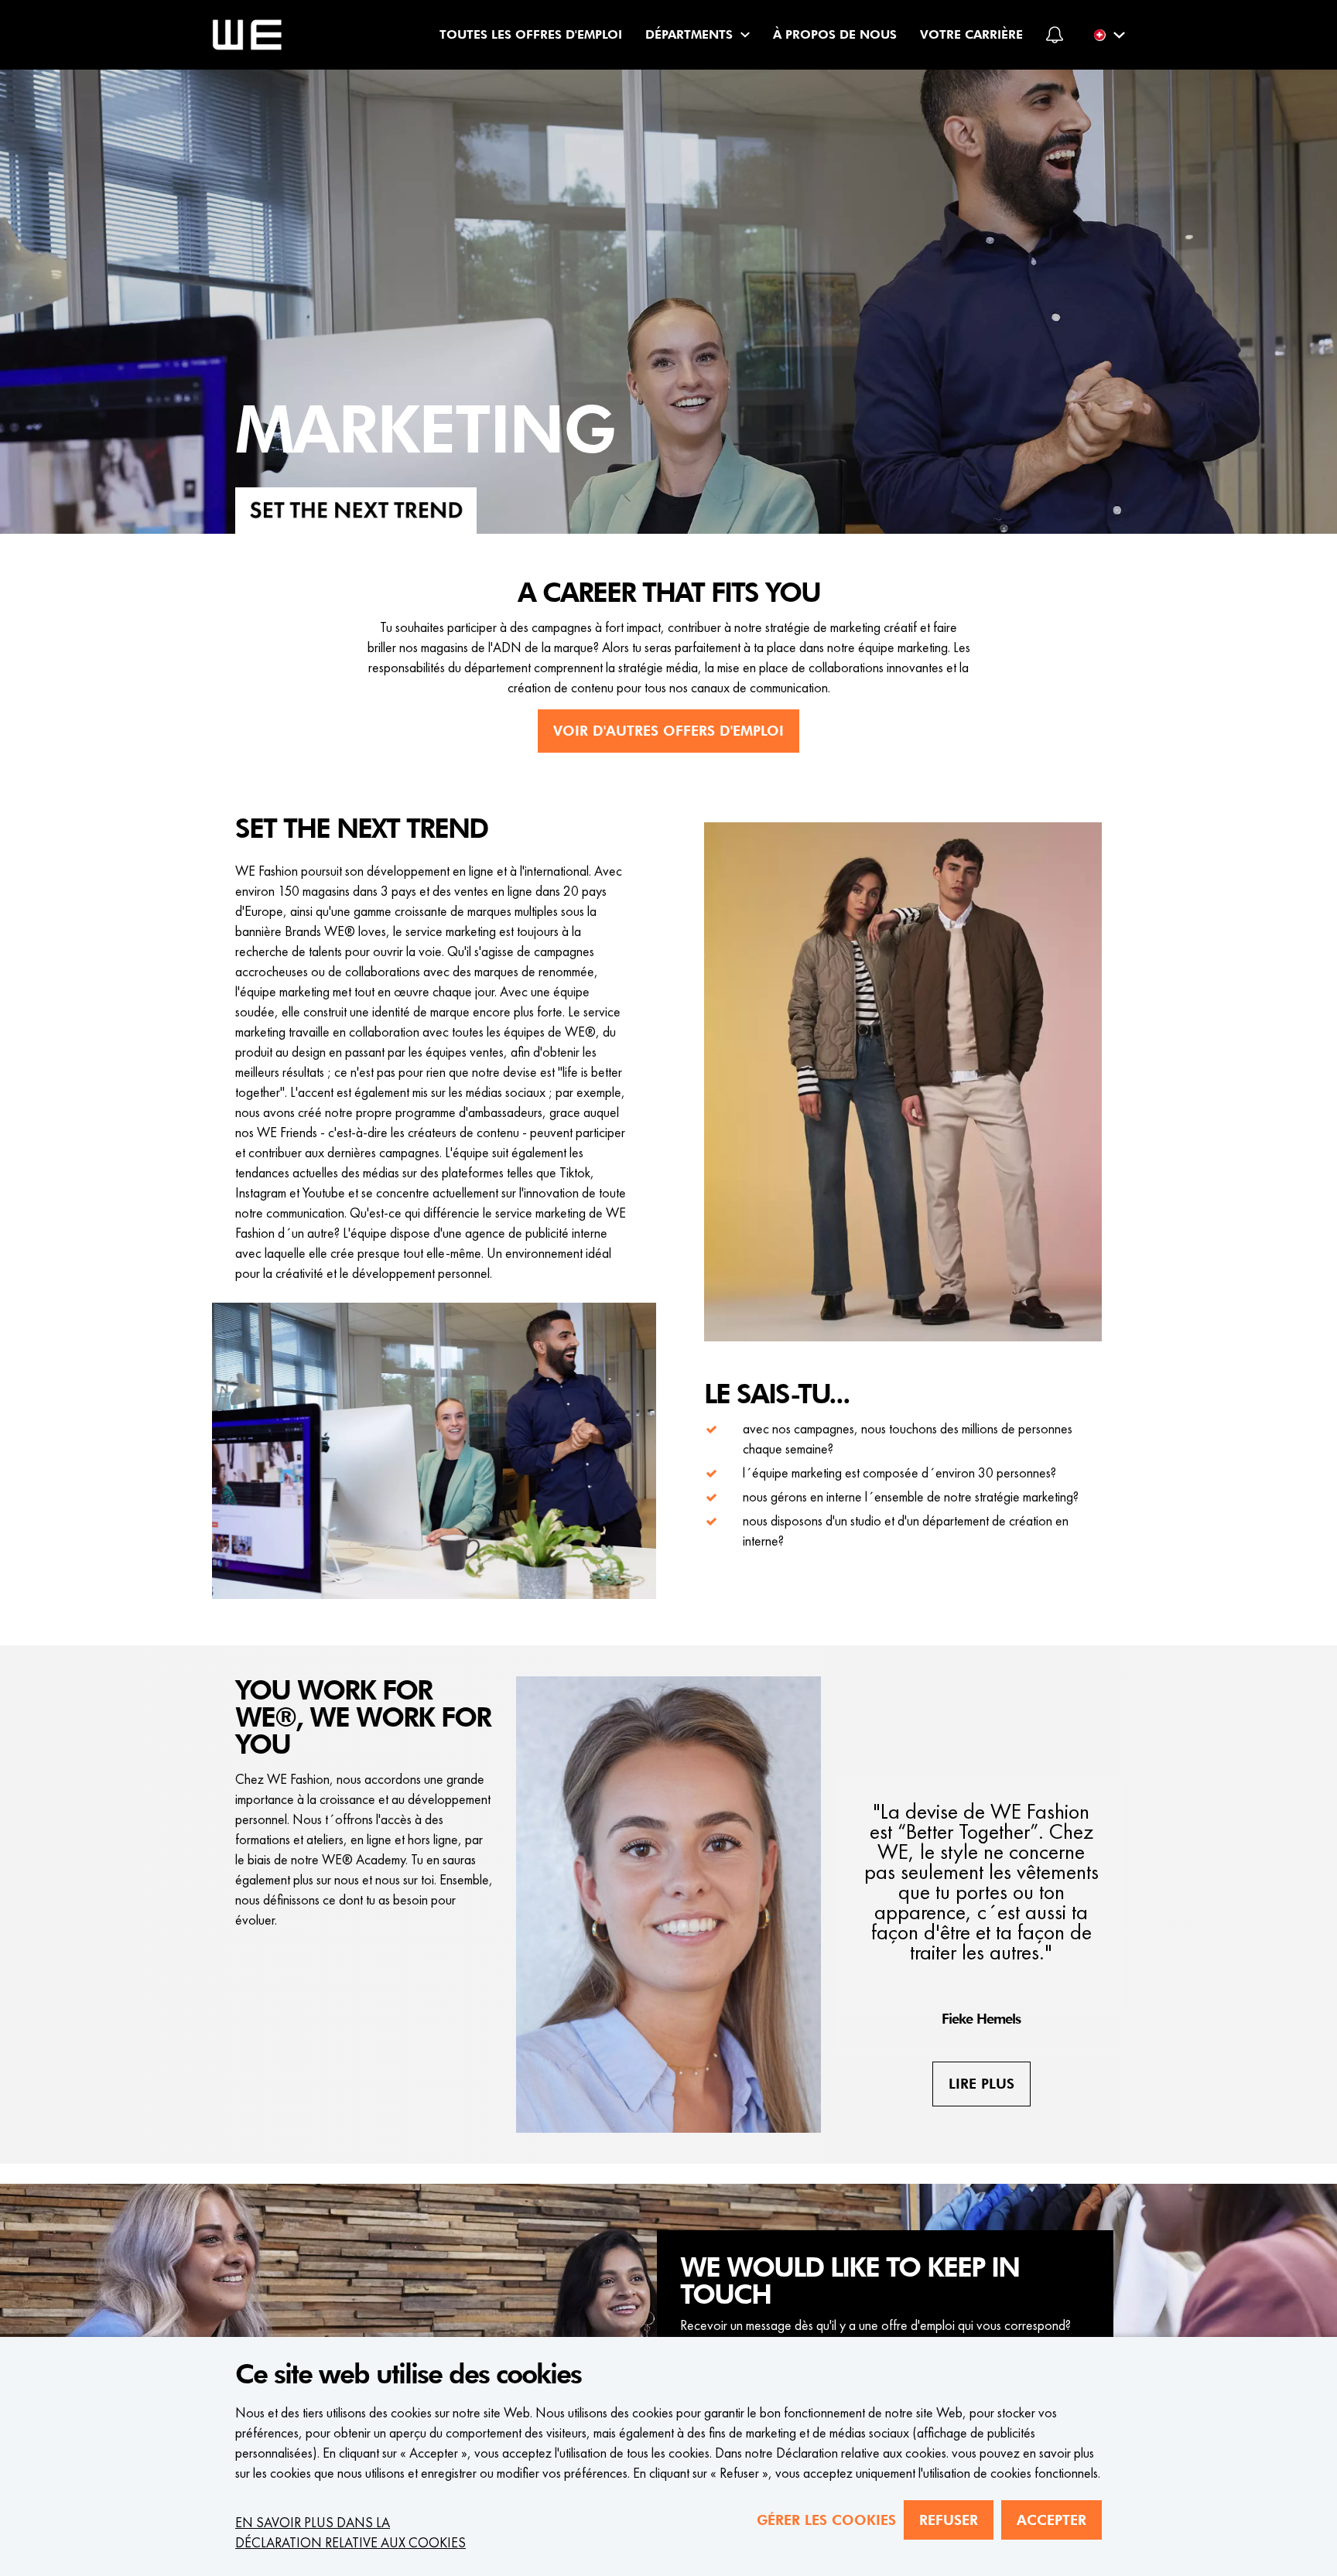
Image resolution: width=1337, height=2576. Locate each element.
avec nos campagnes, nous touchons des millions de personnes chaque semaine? (908, 1438)
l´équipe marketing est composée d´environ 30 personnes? (899, 1472)
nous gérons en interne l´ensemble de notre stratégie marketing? (911, 1496)
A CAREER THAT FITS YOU (669, 593)
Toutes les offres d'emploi (531, 34)
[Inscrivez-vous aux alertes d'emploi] (1055, 35)
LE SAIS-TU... (777, 1395)
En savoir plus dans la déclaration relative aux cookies (350, 2532)
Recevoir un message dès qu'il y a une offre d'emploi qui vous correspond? (875, 2325)
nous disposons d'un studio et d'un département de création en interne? (906, 1531)
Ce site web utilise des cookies (408, 2375)
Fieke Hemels (981, 2019)
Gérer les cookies (826, 2520)
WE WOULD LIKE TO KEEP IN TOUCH (850, 2282)
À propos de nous (835, 34)
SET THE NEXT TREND (361, 829)
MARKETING (425, 432)
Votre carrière (971, 34)
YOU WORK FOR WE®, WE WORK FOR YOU (363, 1718)
